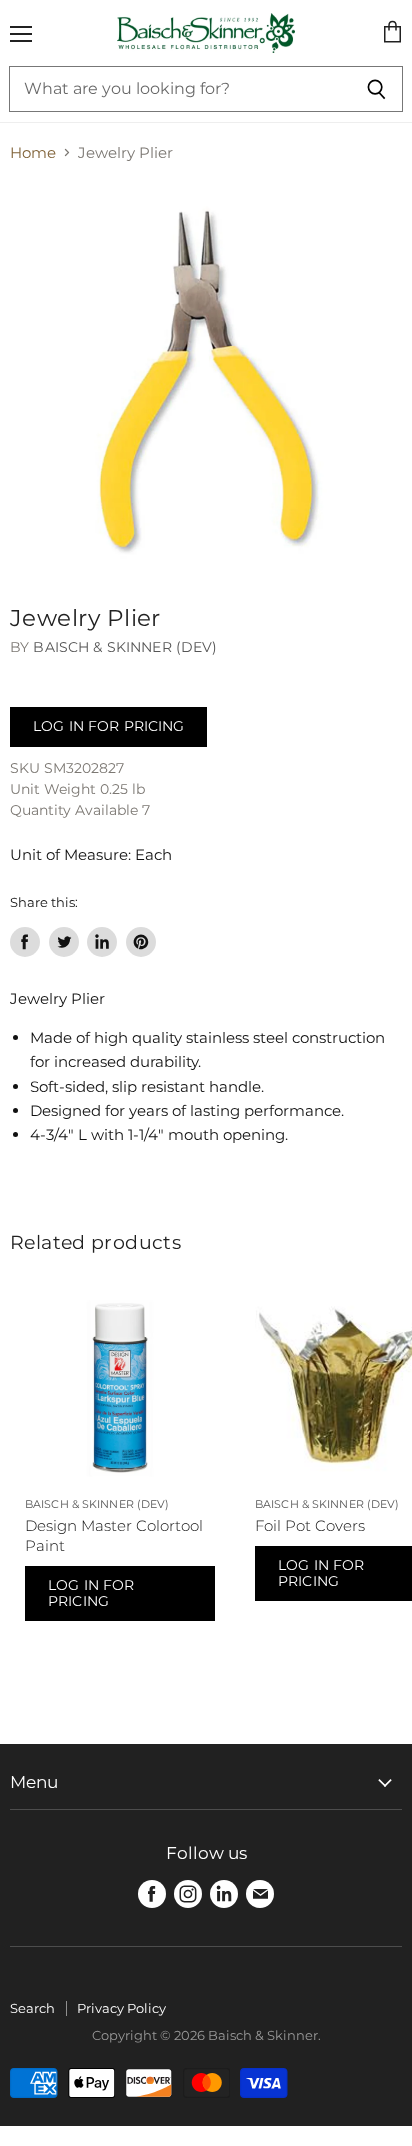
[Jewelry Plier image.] (206, 379)
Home (33, 152)
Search (32, 2008)
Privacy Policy (121, 2008)
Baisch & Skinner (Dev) (125, 647)
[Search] (376, 89)
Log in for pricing (108, 726)
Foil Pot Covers (310, 1525)
